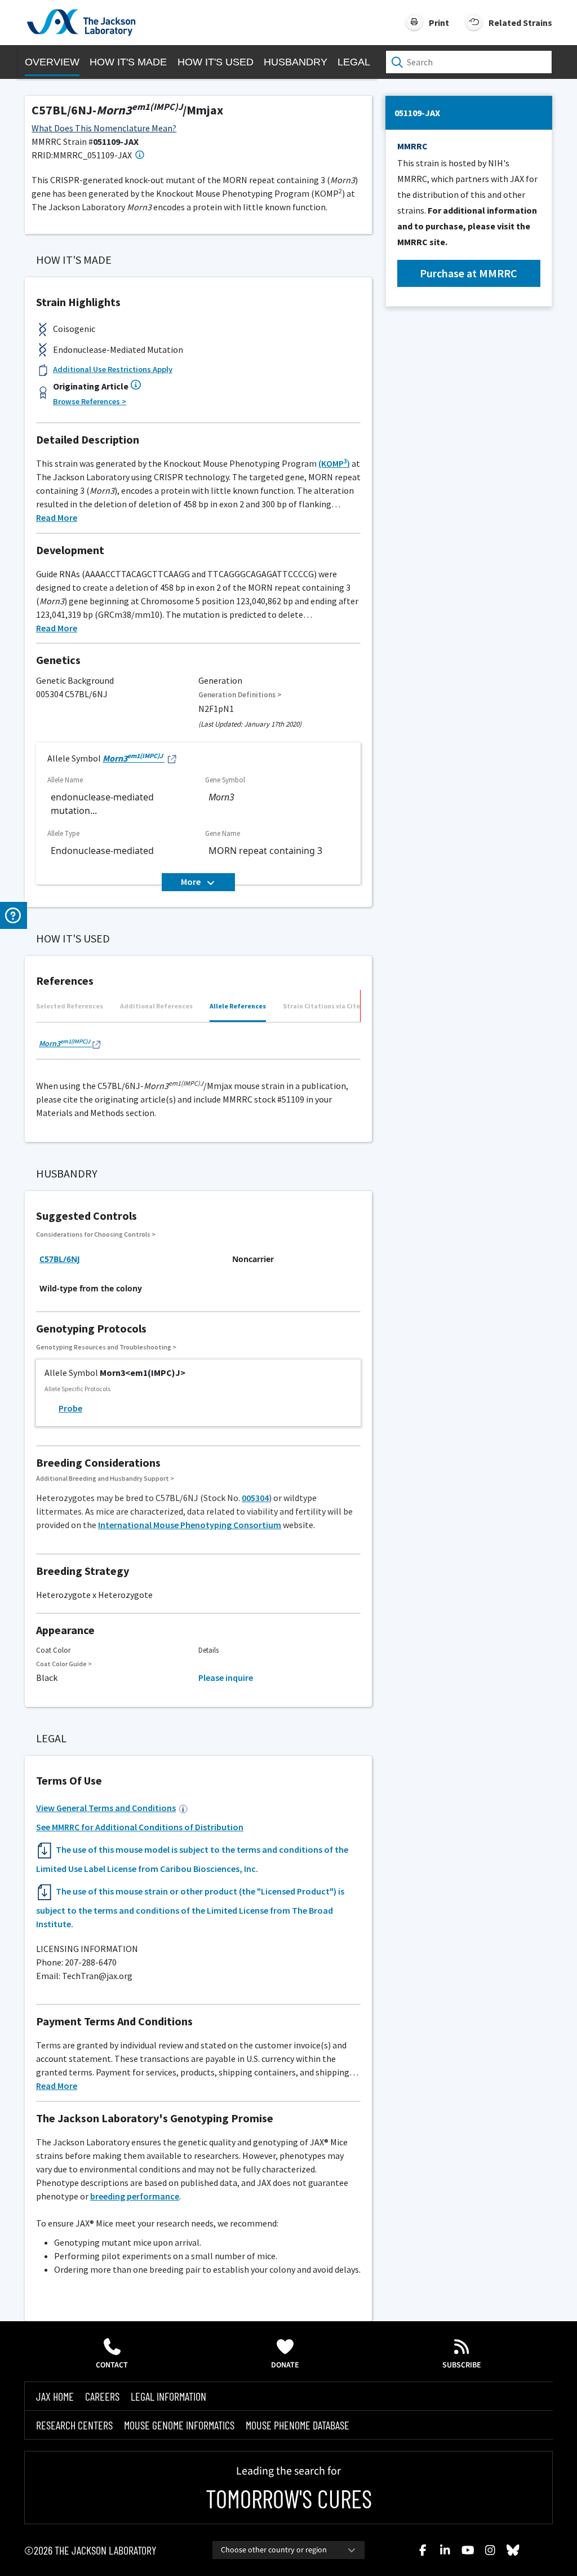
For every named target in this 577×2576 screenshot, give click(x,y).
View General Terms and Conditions (106, 1808)
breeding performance (135, 2196)
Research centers (74, 2425)
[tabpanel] (198, 1045)
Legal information (168, 2396)
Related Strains (520, 23)
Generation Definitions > (240, 695)
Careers (102, 2396)
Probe (70, 1408)
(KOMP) (334, 463)
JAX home (55, 2396)
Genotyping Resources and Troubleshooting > (106, 1347)
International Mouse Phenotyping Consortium (190, 1525)
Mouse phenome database (298, 2425)
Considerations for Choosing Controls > (96, 1234)
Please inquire (226, 1678)
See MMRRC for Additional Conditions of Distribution (140, 1827)
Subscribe (462, 2365)
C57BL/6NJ (60, 1259)
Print (439, 23)
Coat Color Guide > (64, 1664)
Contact (112, 2365)
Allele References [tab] (238, 1006)
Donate (285, 2365)
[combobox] (288, 2550)
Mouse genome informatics (179, 2425)
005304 (255, 1498)
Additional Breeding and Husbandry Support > (105, 1478)
